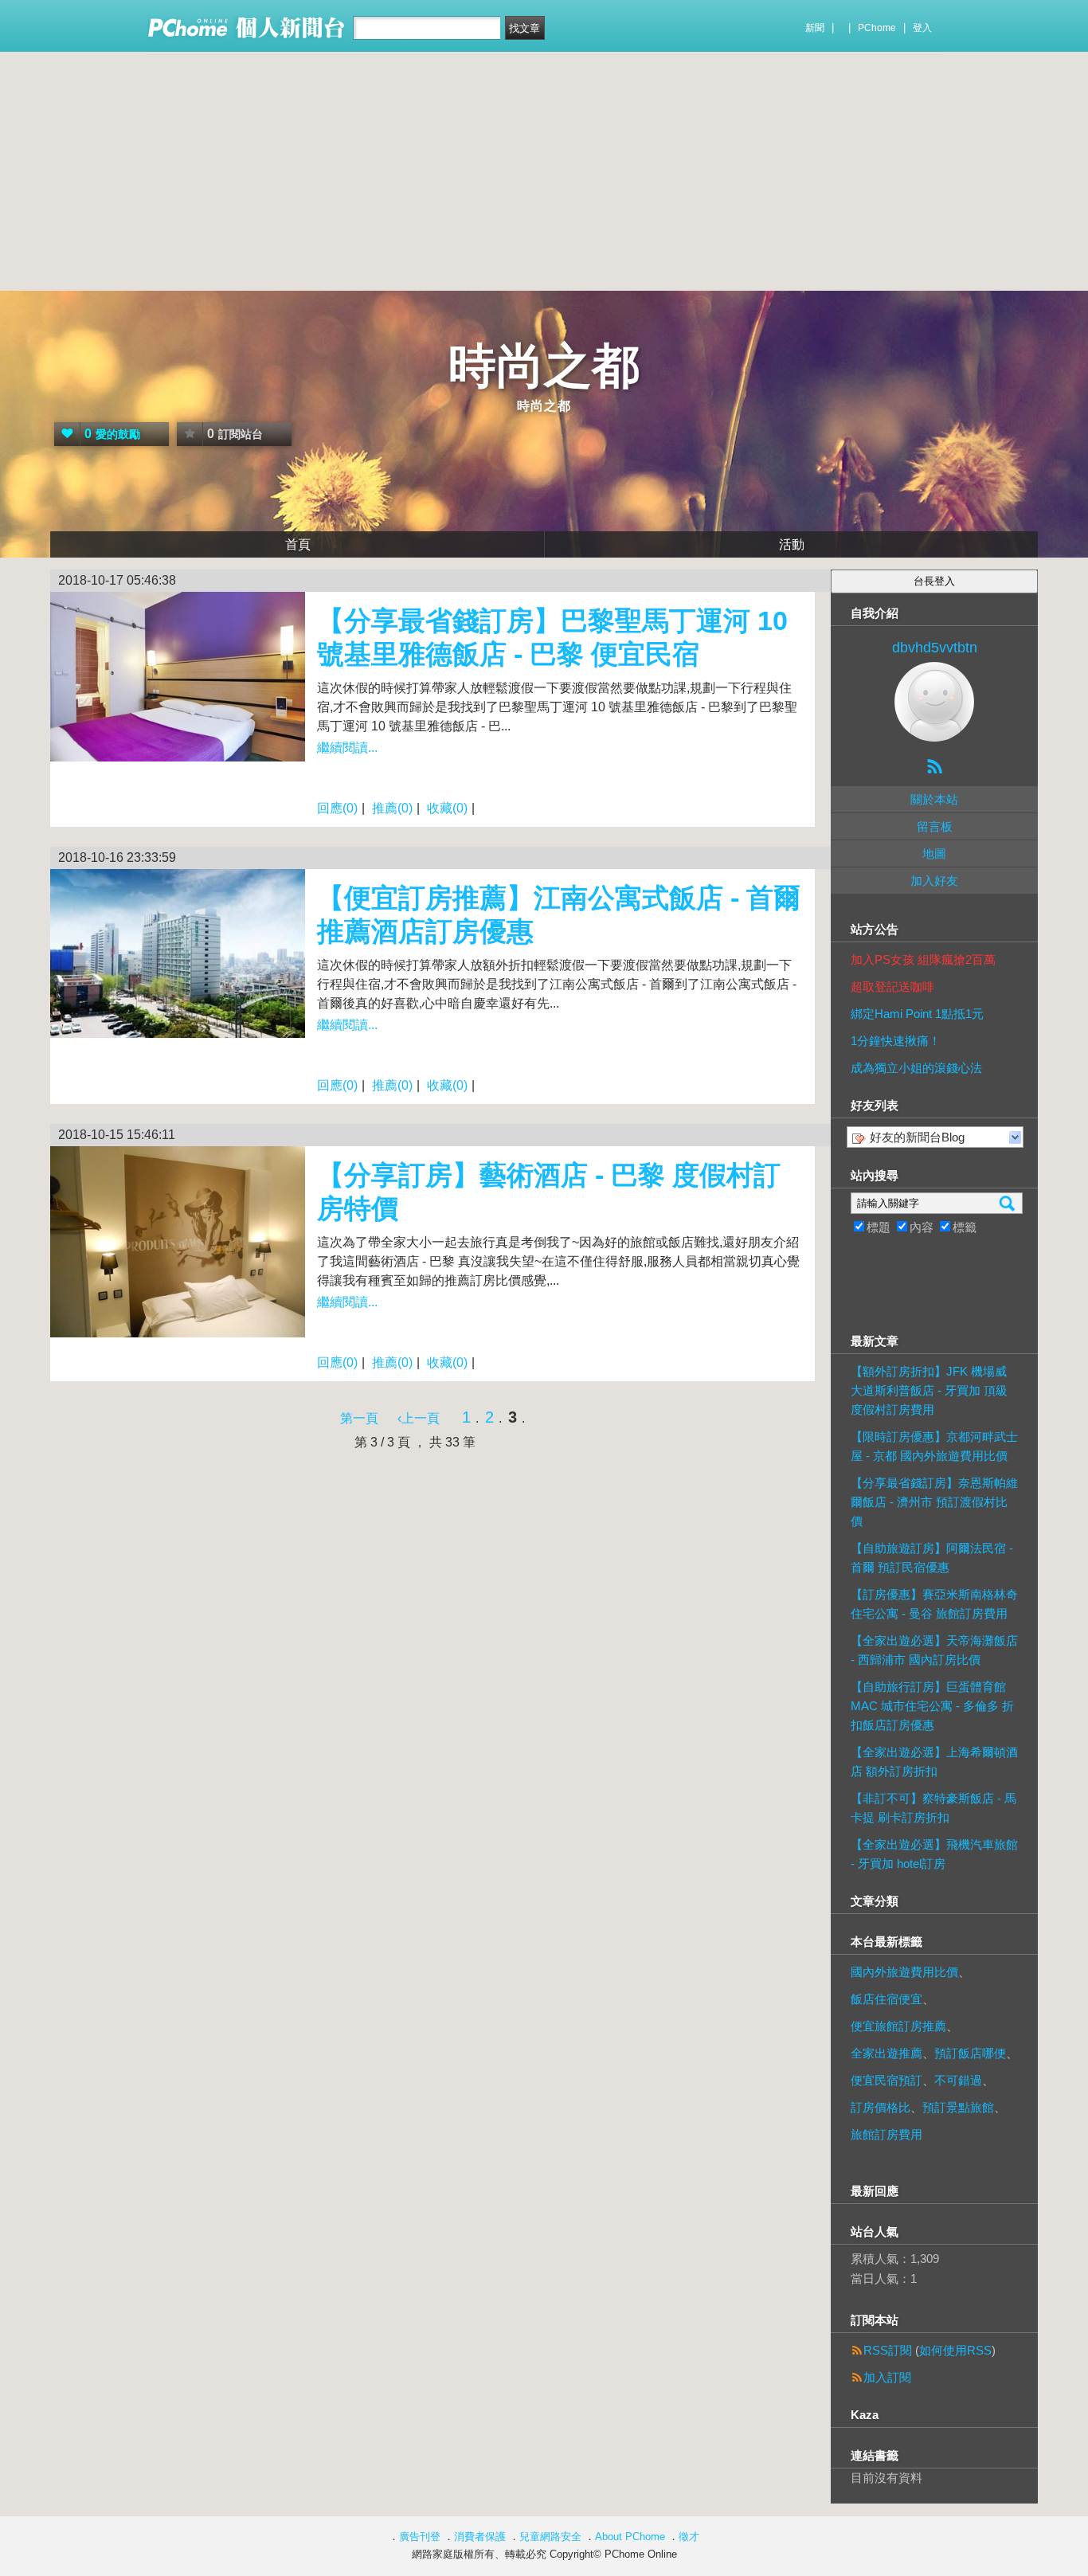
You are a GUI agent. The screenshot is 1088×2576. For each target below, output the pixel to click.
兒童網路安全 (550, 2537)
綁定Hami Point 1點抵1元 (917, 1014)
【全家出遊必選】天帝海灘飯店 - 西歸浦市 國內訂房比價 (934, 1650)
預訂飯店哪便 (970, 2053)
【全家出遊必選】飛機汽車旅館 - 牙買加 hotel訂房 (934, 1854)
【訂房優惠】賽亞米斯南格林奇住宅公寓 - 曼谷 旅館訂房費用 (934, 1604)
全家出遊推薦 (886, 2053)
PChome (877, 28)
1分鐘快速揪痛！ (896, 1041)
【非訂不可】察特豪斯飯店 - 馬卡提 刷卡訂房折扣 (933, 1808)
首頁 (298, 544)
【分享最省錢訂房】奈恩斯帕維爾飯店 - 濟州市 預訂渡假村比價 (934, 1502)
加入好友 (934, 881)
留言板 (935, 826)
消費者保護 (480, 2537)
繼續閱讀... (347, 748)
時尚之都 (544, 366)
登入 (922, 28)
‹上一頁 (419, 1418)
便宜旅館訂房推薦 (898, 2026)
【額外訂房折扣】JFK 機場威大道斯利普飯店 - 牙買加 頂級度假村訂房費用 (929, 1390)
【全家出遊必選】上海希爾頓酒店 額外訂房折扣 (934, 1762)
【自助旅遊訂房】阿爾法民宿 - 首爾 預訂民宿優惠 (932, 1558)
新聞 (815, 28)
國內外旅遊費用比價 (904, 1972)
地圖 (934, 853)
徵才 (689, 2537)
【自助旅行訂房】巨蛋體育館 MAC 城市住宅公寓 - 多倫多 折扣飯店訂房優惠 (932, 1706)
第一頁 (359, 1418)
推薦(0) (392, 808)
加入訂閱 (887, 2377)
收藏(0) (447, 808)
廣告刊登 (420, 2537)
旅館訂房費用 (886, 2134)
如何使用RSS (955, 2350)
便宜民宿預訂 (886, 2080)
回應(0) (337, 808)
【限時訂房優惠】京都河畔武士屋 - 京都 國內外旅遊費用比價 (934, 1446)
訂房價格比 (881, 2107)
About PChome (630, 2537)
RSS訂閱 (888, 2350)
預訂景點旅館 (958, 2107)
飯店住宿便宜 (886, 1999)
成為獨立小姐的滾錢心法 (916, 1068)
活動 (792, 544)
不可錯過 (958, 2080)
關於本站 (934, 799)
